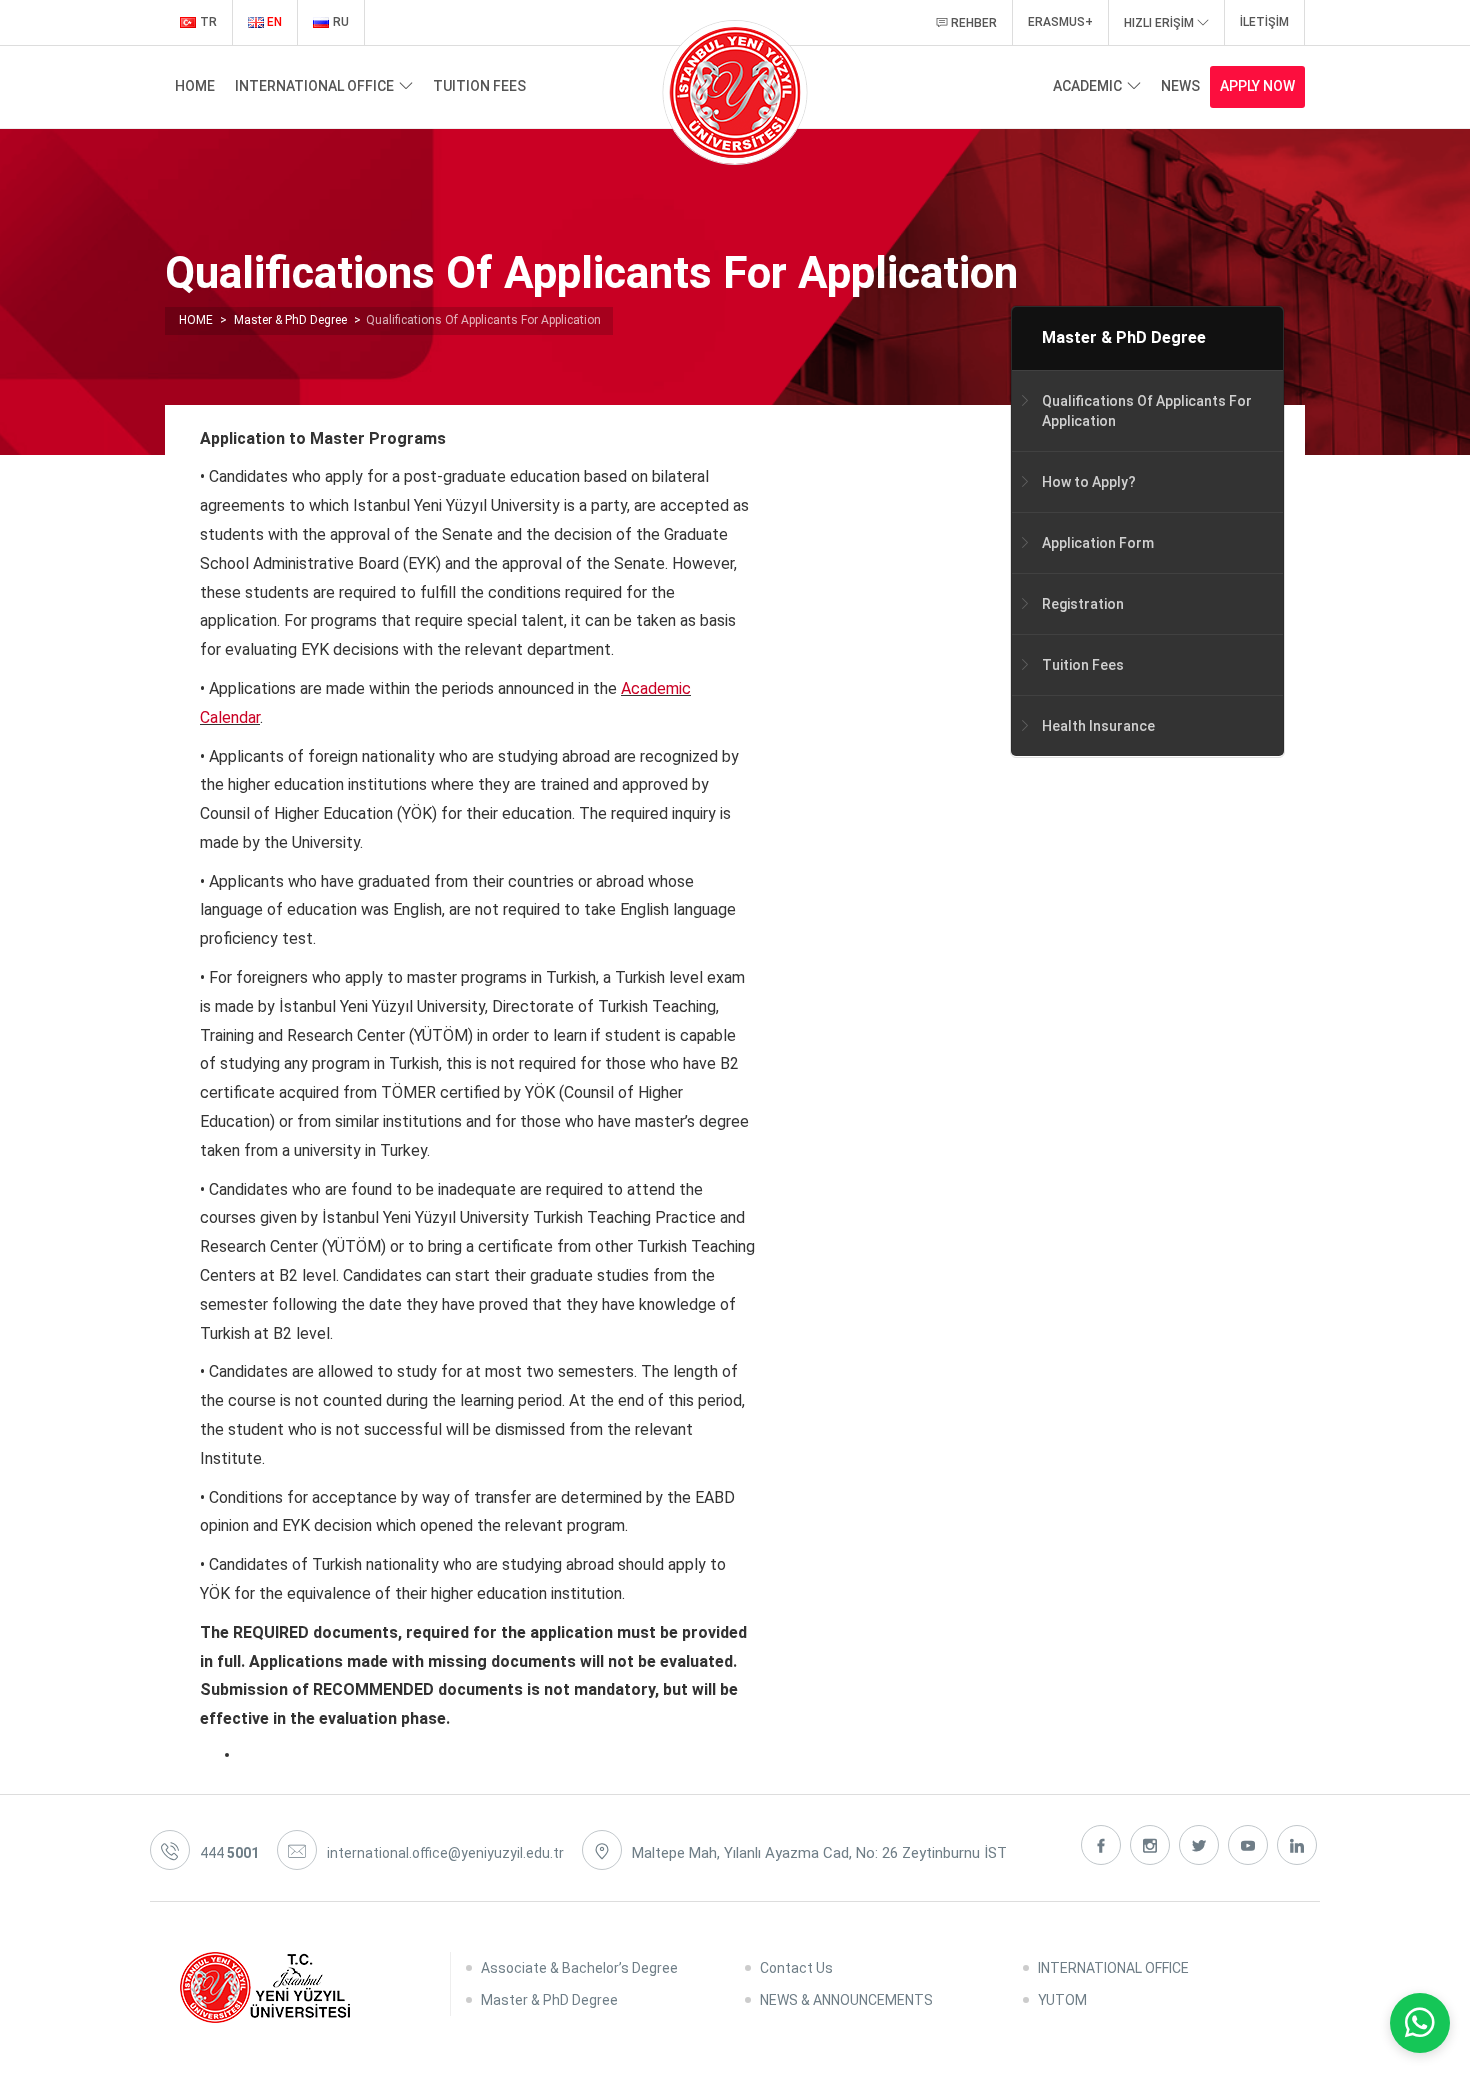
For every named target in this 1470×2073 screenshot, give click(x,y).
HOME (195, 86)
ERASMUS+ (1060, 22)
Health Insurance (1098, 725)
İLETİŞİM (1264, 22)
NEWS (1180, 86)
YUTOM (1062, 2000)
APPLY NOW (1257, 86)
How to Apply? (1089, 481)
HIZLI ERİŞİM (1160, 23)
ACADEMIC (1087, 86)
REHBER (972, 23)
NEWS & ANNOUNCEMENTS (846, 2000)
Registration (1083, 603)
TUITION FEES (479, 86)
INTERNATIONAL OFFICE (314, 86)
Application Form (1098, 542)
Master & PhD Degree (1124, 337)
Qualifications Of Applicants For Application (1147, 410)
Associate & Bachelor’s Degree (579, 1968)
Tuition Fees (1083, 664)
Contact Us (796, 1968)
